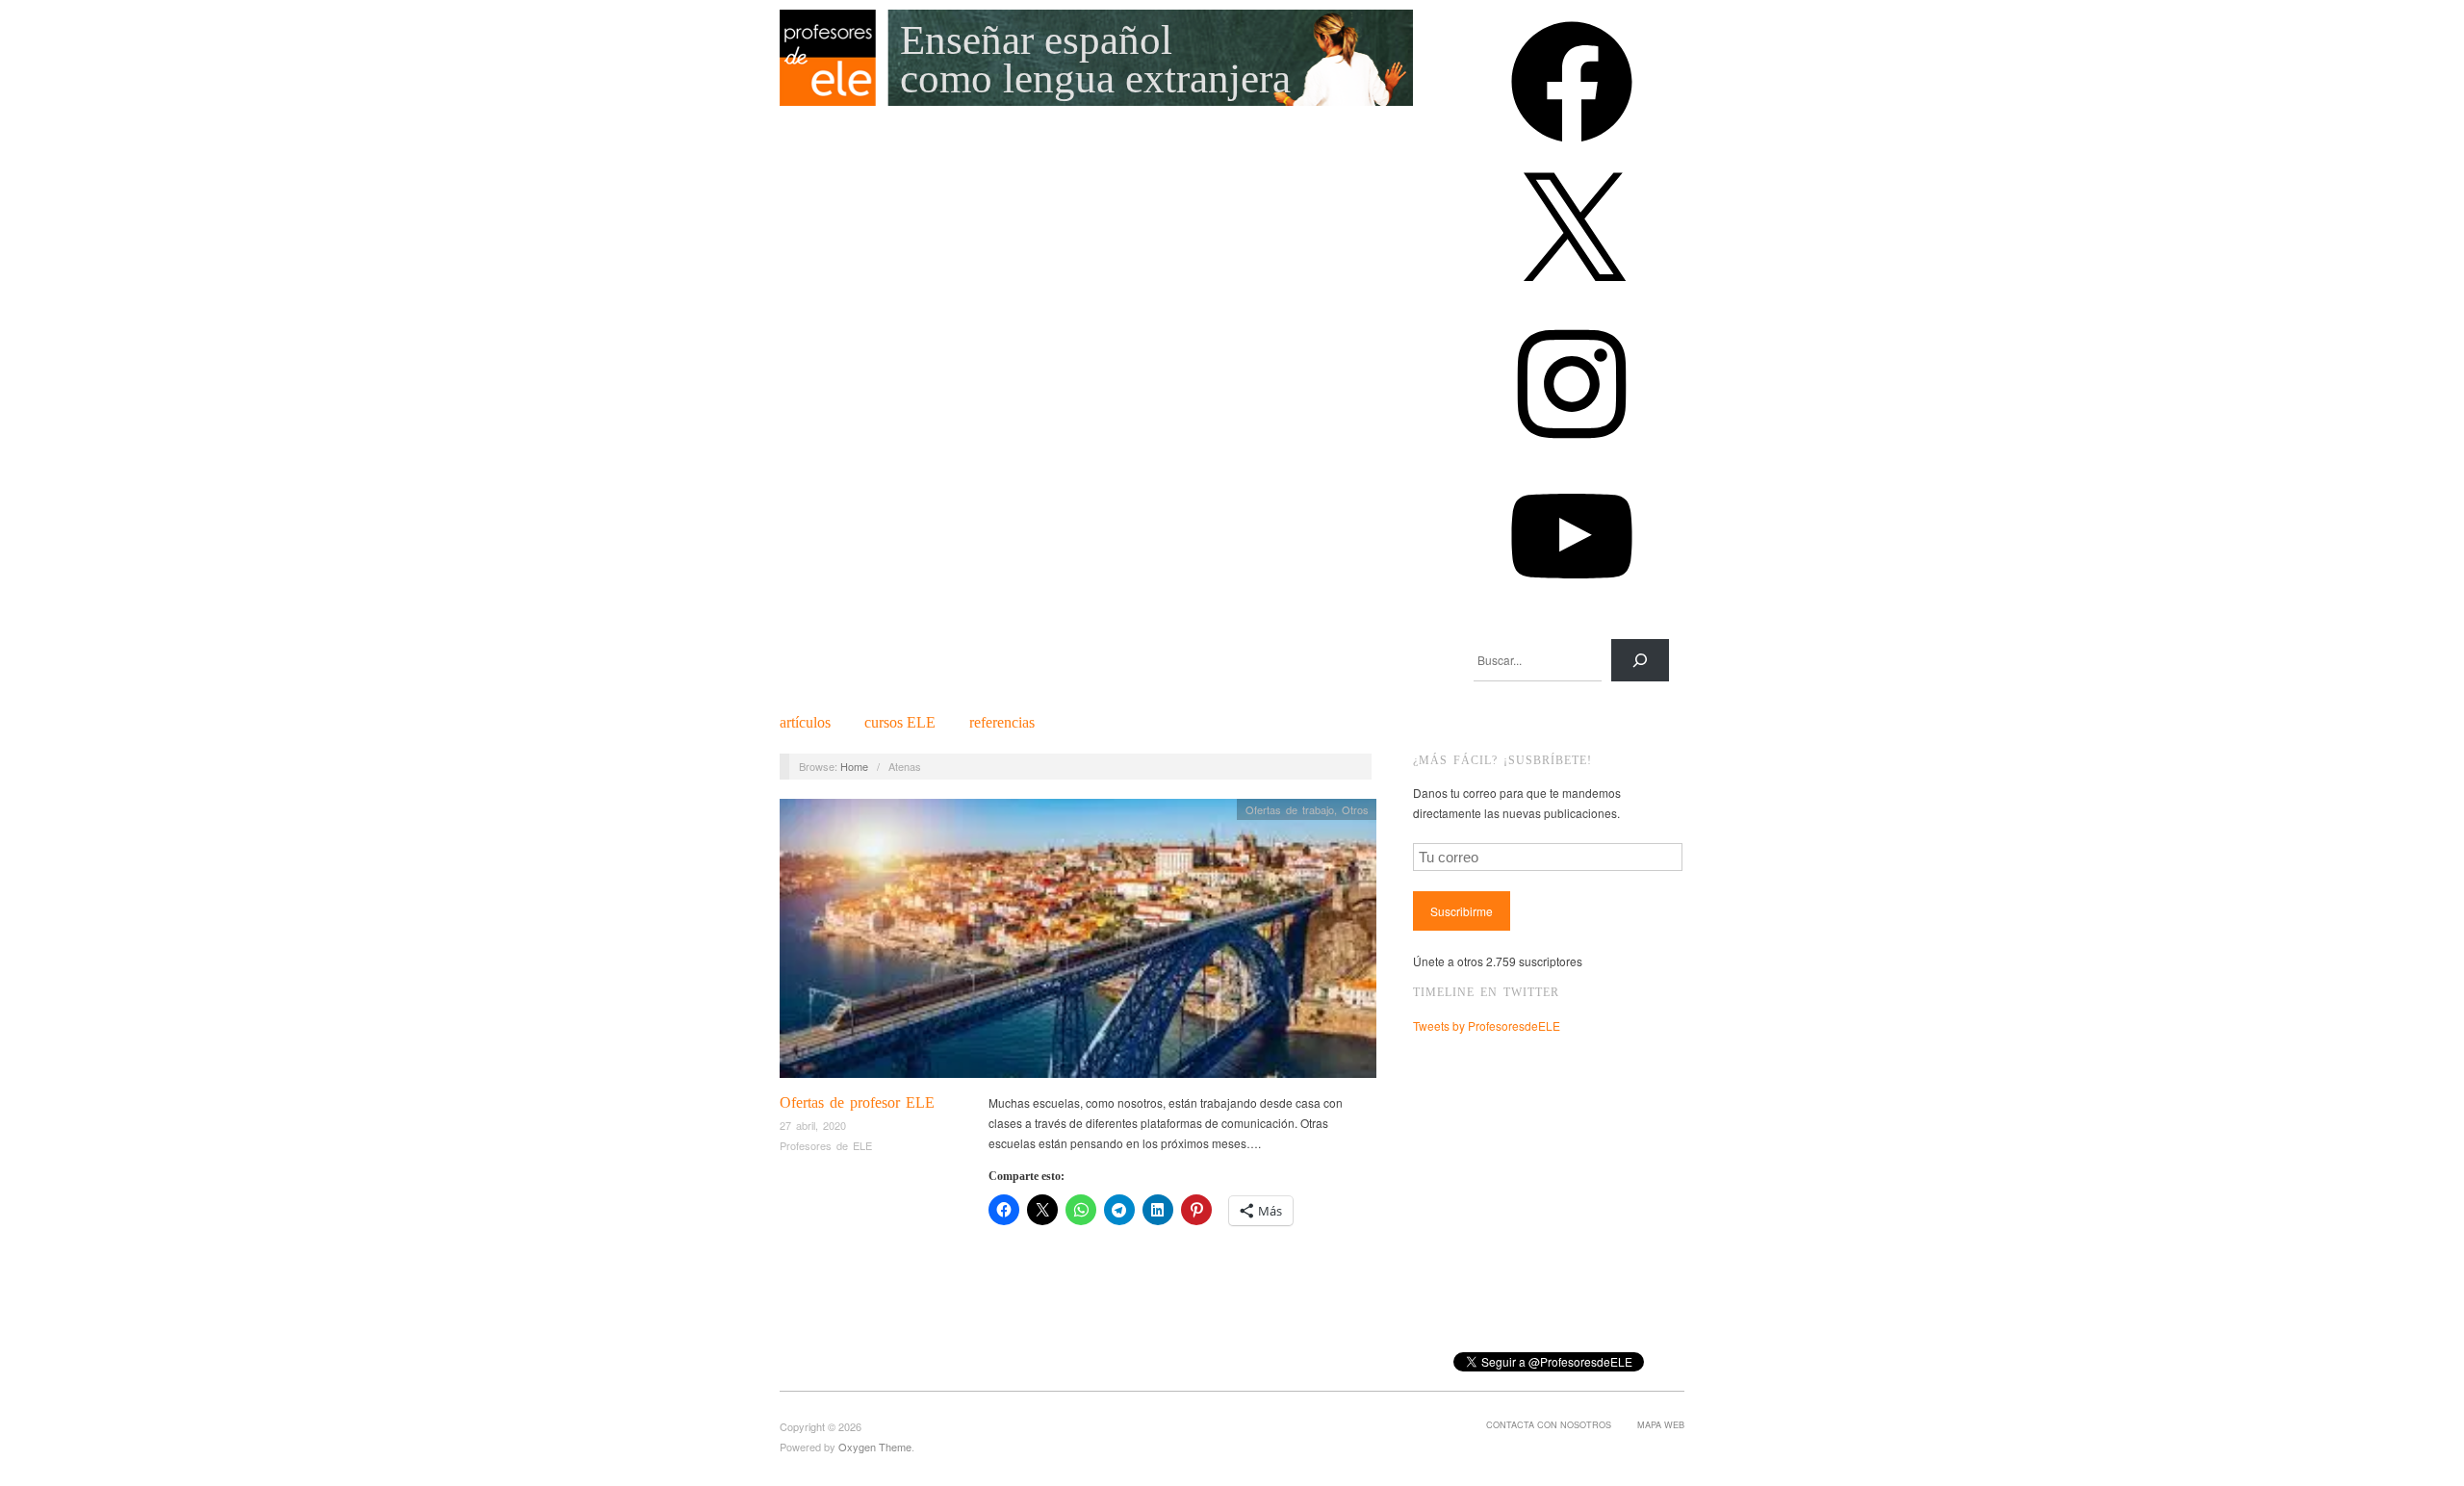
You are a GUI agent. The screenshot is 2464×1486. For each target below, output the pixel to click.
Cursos (900, 723)
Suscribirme (1462, 911)
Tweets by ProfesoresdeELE (1487, 1025)
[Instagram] (1572, 451)
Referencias (1002, 723)
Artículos (805, 723)
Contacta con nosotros (1549, 1424)
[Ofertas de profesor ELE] (1078, 944)
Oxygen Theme (875, 1447)
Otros (1355, 809)
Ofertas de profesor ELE (857, 1102)
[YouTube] (1572, 603)
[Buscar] (1640, 660)
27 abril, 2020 (813, 1125)
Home (854, 766)
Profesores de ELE (826, 1145)
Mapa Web (1661, 1424)
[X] (1572, 300)
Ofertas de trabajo (1290, 809)
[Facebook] (1572, 149)
